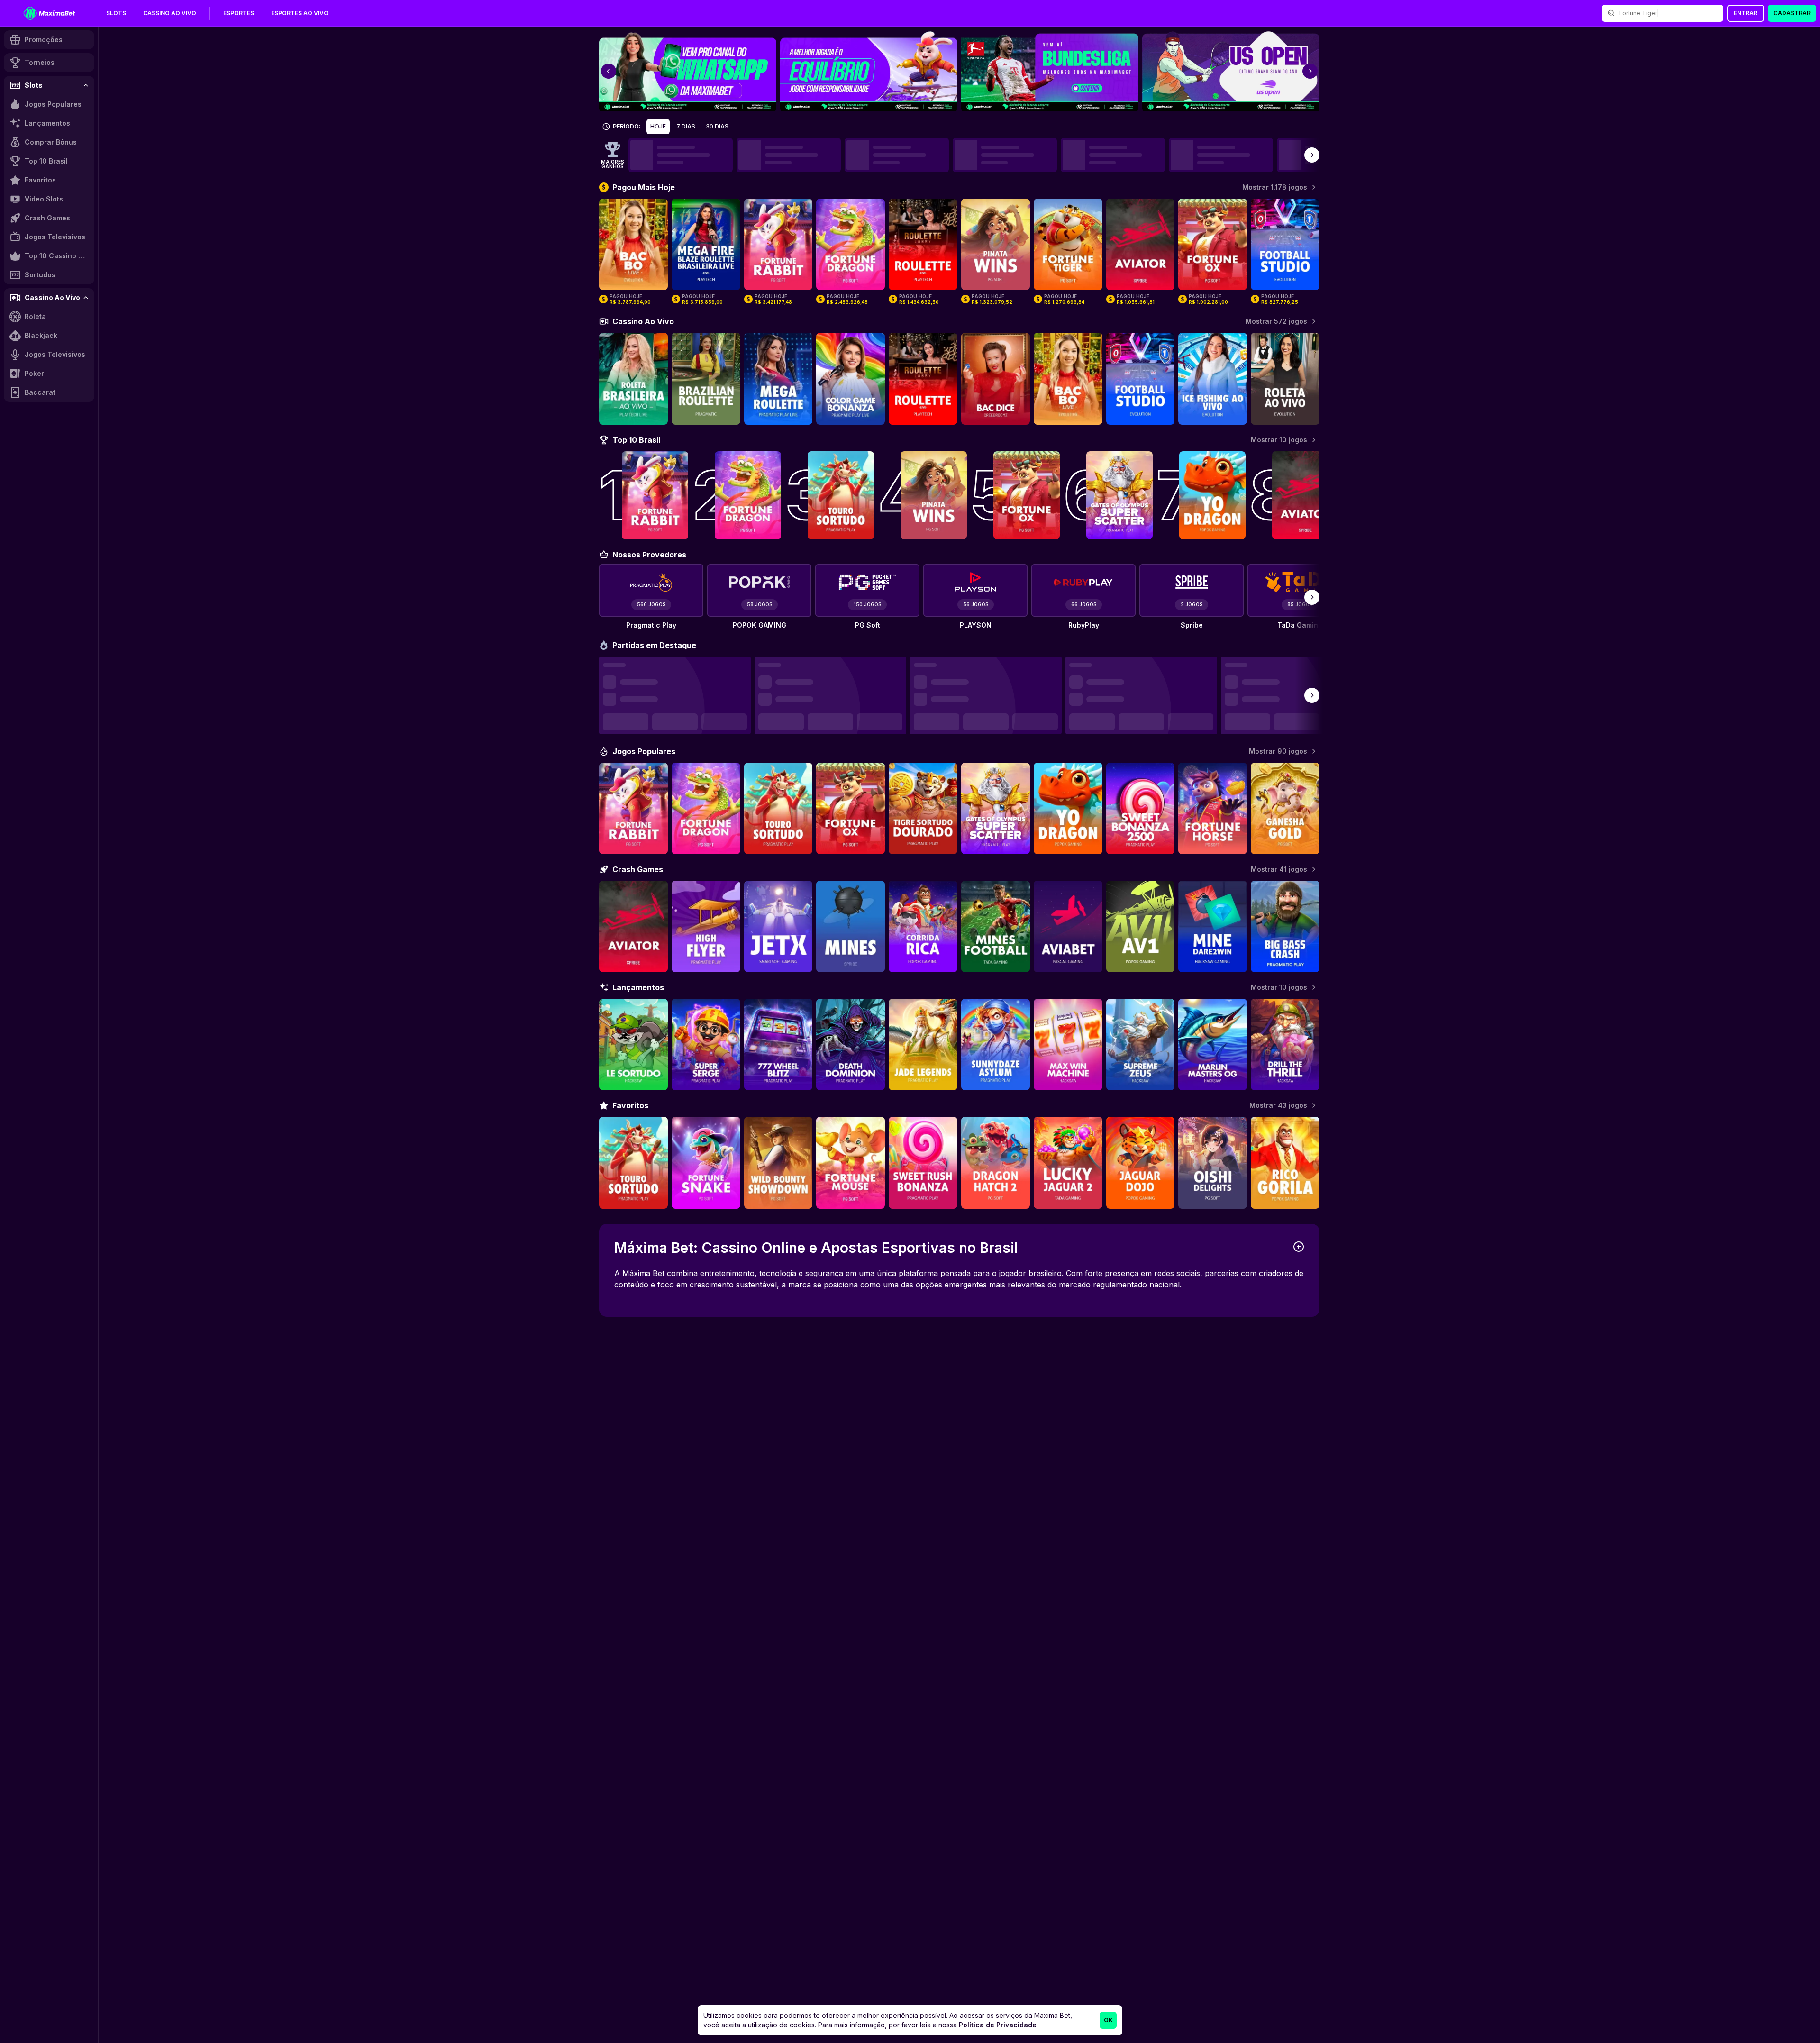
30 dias (717, 126)
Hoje (658, 126)
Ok (1108, 2020)
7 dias (686, 126)
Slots (116, 13)
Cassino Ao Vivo (170, 13)
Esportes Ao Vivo (300, 13)
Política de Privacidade (998, 2025)
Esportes (239, 13)
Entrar (1746, 13)
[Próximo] (1312, 155)
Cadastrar (1792, 13)
